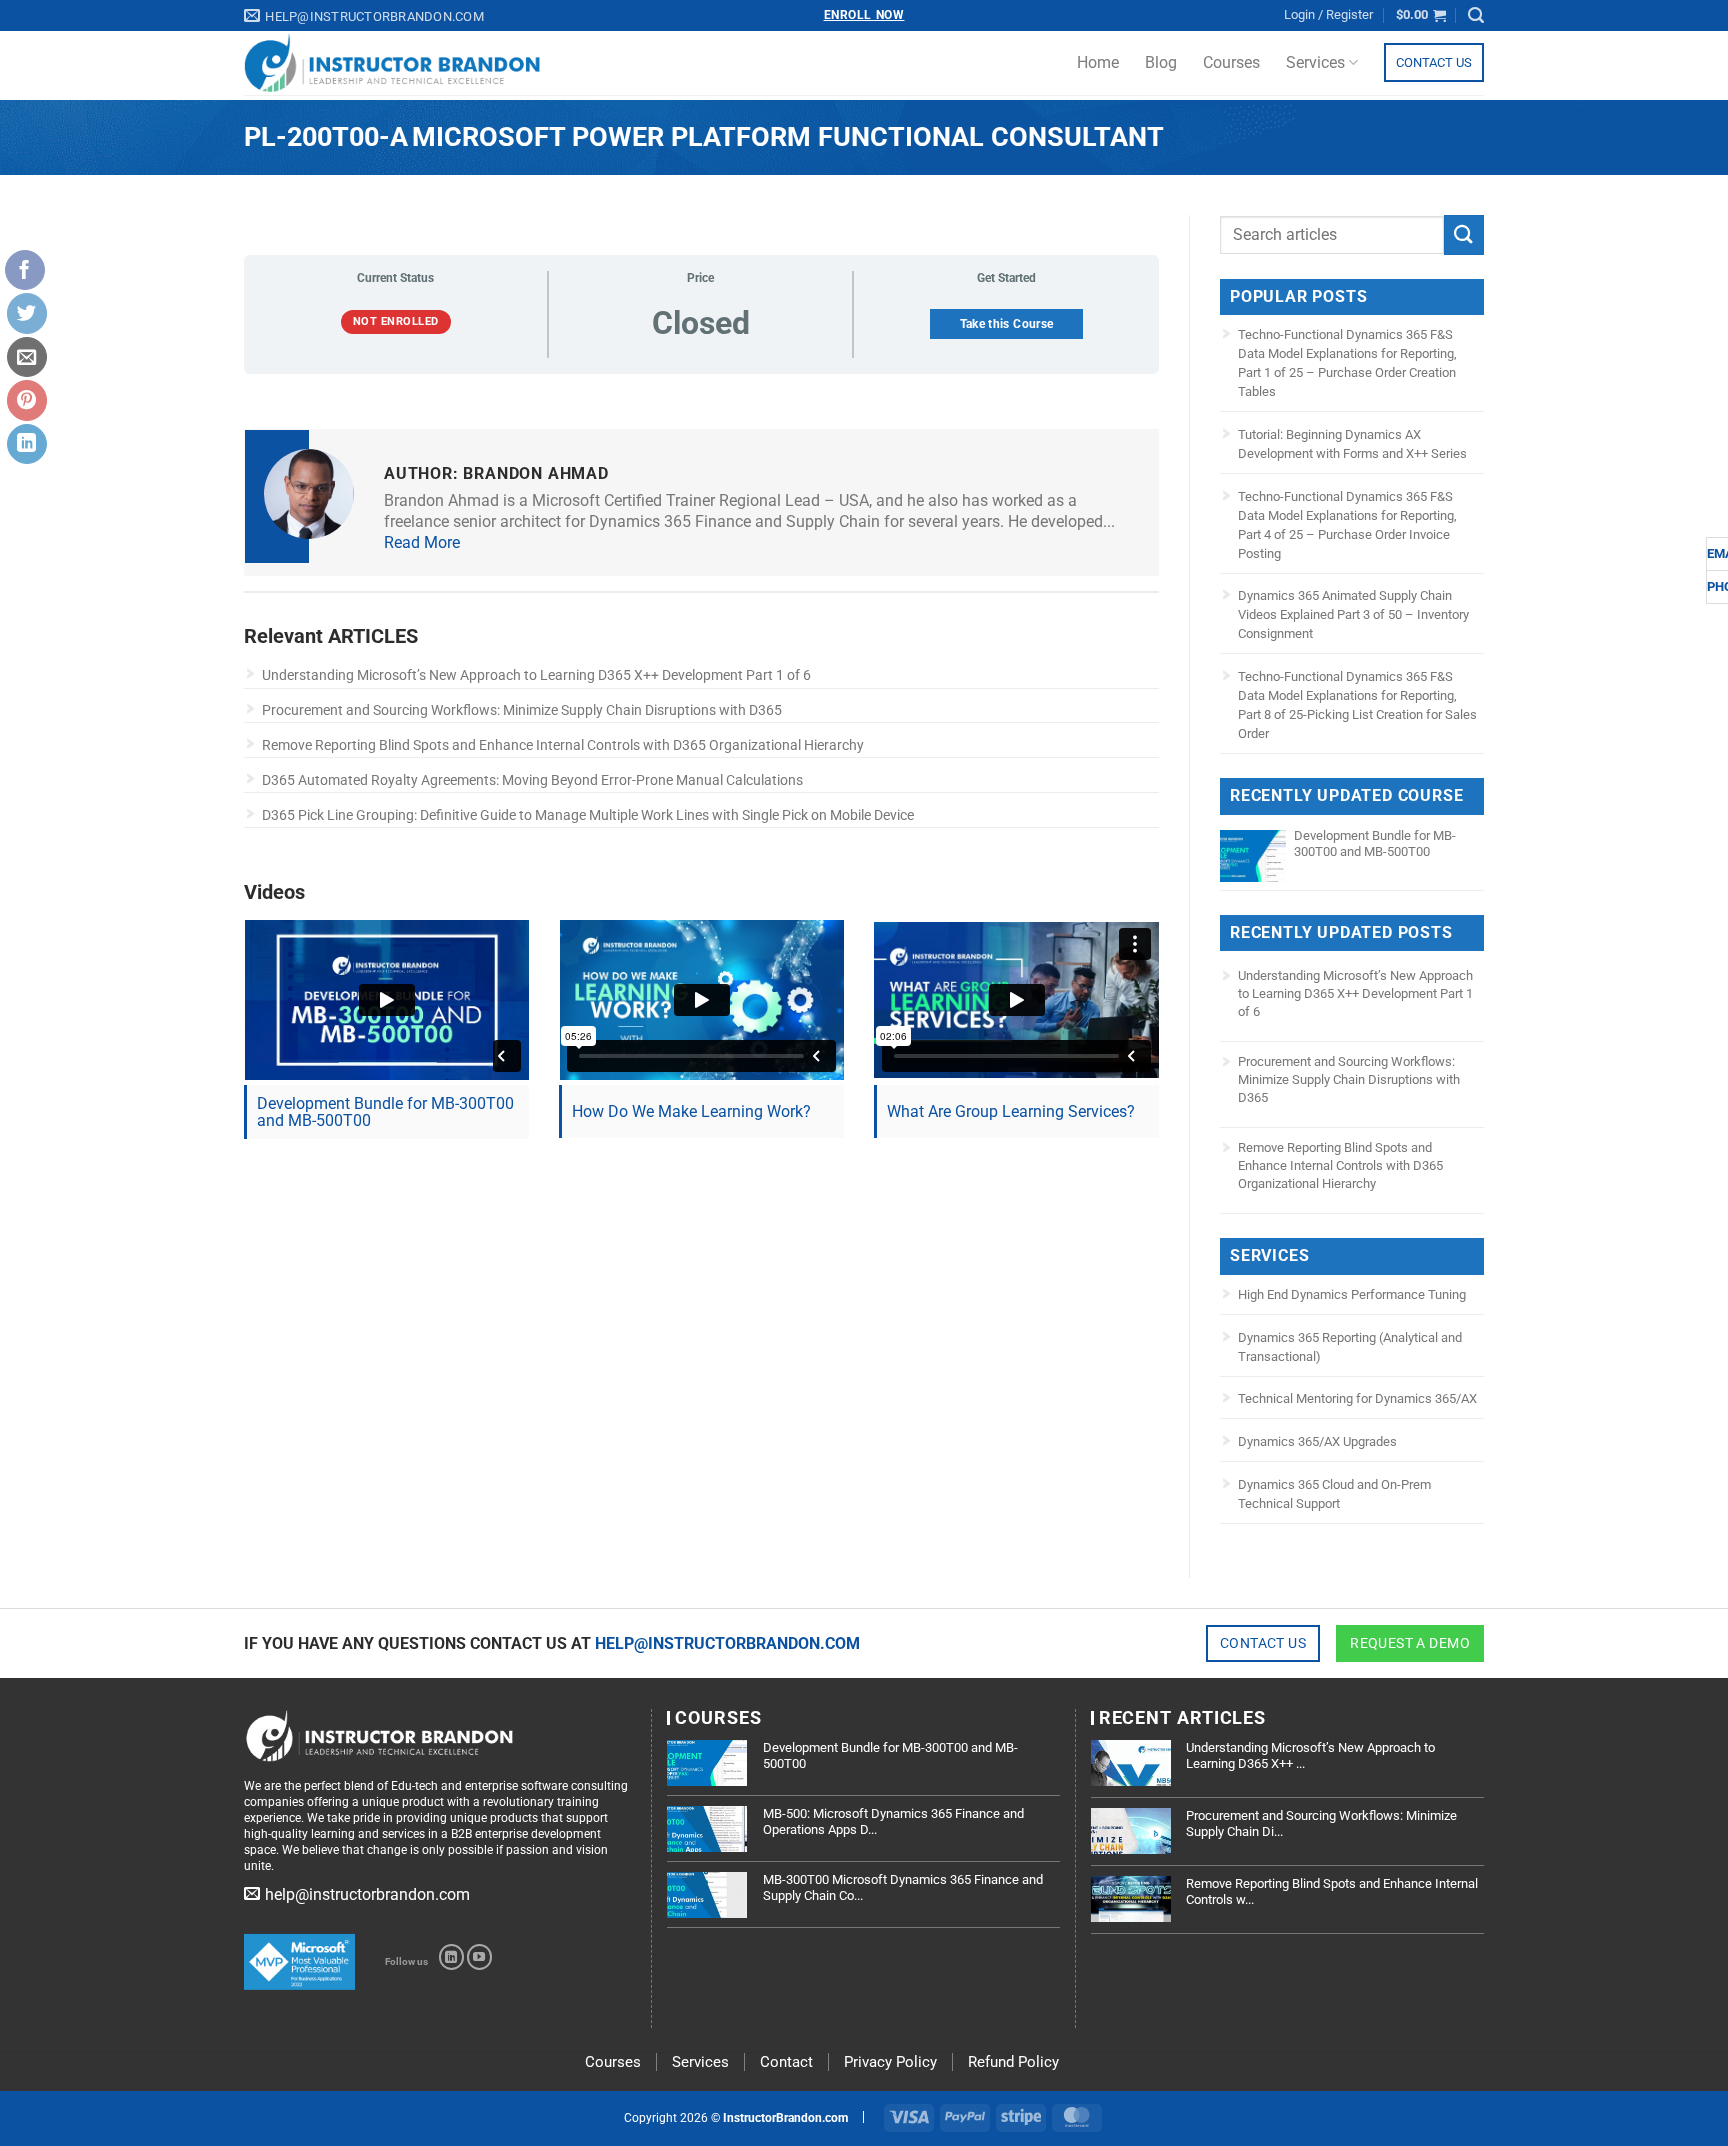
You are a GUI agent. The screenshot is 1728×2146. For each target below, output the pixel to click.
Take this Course (1007, 324)
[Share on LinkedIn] (27, 444)
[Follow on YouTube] (479, 1957)
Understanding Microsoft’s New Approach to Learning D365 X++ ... (1310, 1755)
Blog (1161, 62)
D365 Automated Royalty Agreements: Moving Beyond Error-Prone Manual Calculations (532, 780)
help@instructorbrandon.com (727, 1643)
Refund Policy (1013, 2062)
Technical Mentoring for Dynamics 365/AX (1357, 1398)
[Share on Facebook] (25, 270)
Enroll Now (864, 15)
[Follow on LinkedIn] (451, 1957)
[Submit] (1464, 234)
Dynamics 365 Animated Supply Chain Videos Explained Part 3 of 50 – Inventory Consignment (1353, 614)
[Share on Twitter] (27, 313)
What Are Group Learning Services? (1011, 1111)
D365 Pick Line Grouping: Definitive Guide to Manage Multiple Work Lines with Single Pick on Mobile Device (588, 815)
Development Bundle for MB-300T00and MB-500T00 (385, 1112)
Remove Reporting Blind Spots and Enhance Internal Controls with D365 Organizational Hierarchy (563, 745)
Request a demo (1410, 1643)
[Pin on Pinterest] (27, 400)
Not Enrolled (396, 321)
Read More (422, 542)
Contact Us (1434, 62)
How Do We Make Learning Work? (691, 1111)
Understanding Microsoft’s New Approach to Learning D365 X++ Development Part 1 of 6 (536, 675)
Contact (786, 2062)
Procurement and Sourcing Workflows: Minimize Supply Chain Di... (1321, 1823)
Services (1315, 62)
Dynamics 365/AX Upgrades (1317, 1441)
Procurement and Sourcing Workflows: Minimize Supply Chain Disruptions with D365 (522, 710)
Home (1098, 62)
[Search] (1476, 15)
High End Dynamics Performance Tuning (1352, 1294)
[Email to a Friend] (27, 357)
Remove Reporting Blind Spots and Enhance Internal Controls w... (1332, 1891)
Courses (1231, 62)
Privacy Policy (890, 2062)
